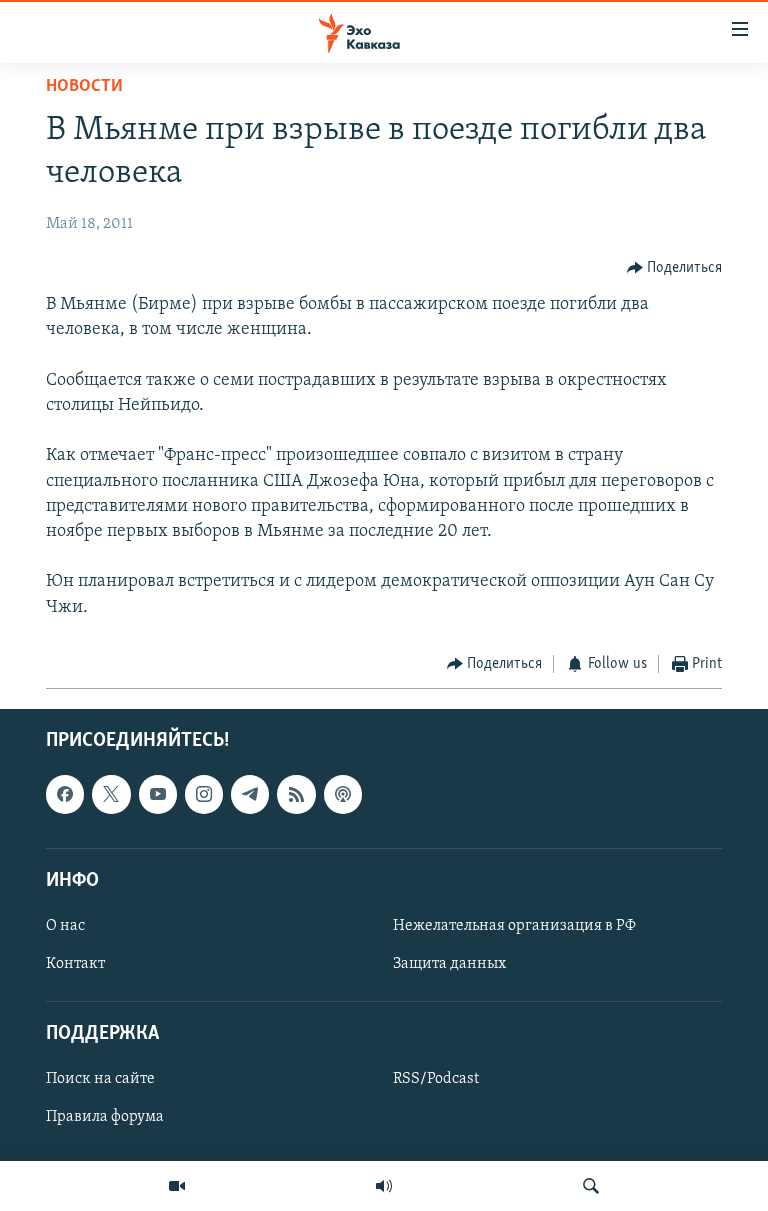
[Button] (675, 268)
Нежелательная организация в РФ (514, 926)
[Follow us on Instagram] (204, 795)
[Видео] (177, 1186)
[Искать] (591, 1186)
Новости (84, 87)
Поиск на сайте (100, 1080)
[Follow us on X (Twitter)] (111, 795)
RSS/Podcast (436, 1080)
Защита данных (449, 964)
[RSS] (296, 795)
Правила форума (105, 1118)
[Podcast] (343, 795)
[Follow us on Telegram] (250, 795)
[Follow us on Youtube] (158, 795)
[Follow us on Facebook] (65, 795)
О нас (65, 926)
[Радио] (384, 1186)
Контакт (75, 964)
